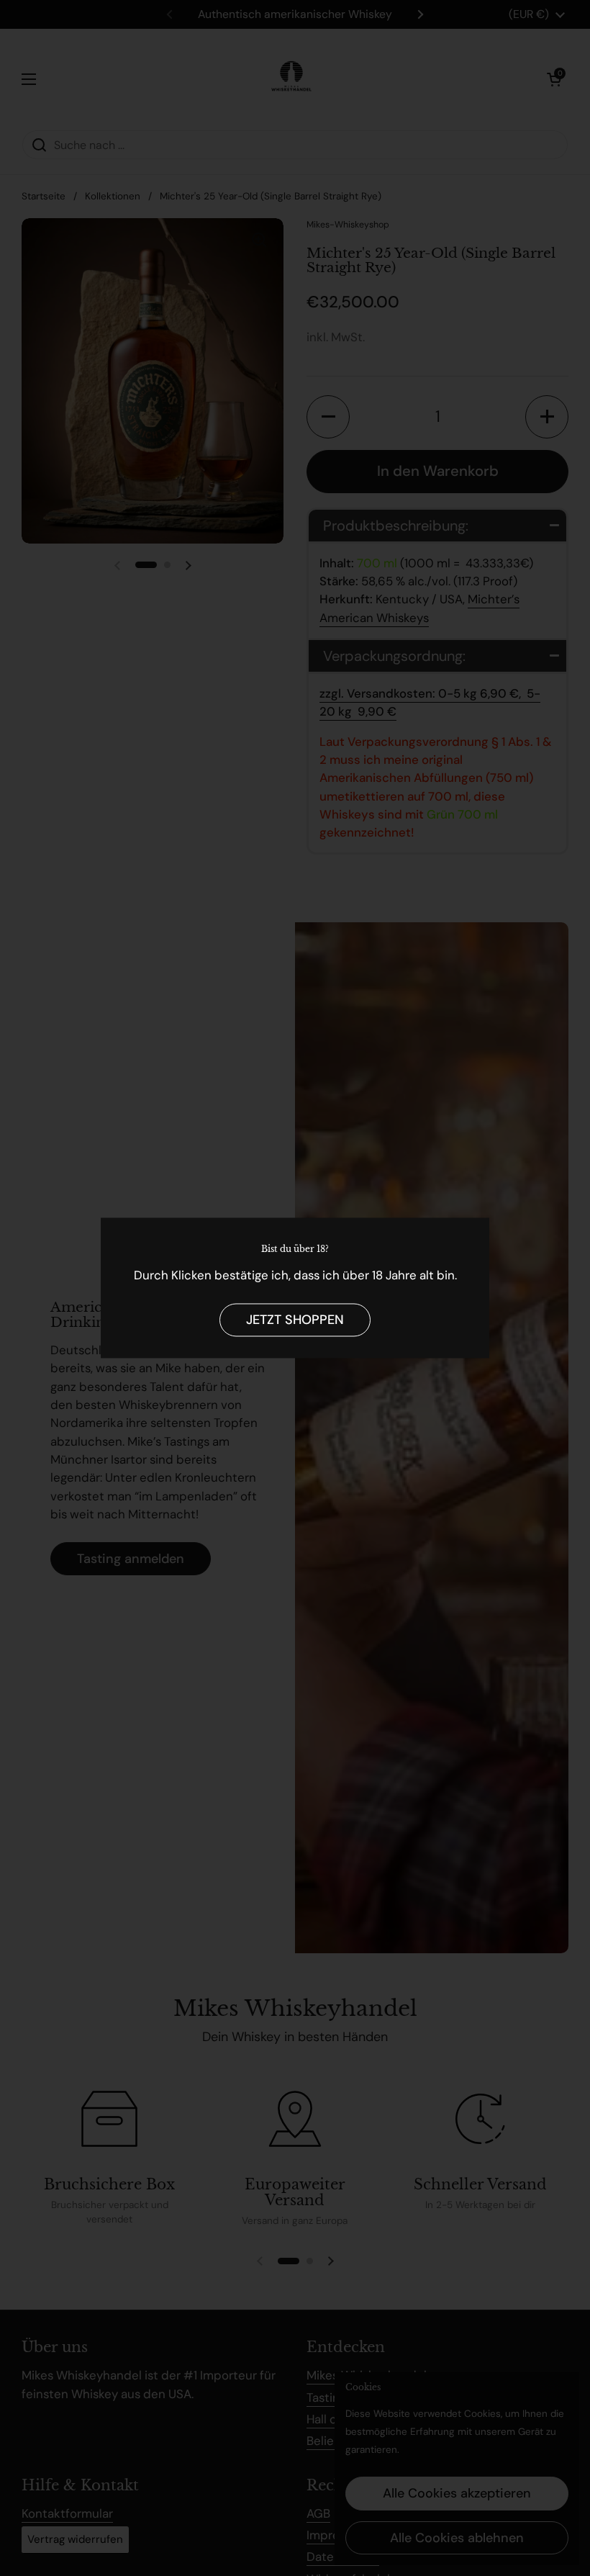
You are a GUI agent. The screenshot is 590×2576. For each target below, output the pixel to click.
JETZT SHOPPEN (295, 1320)
